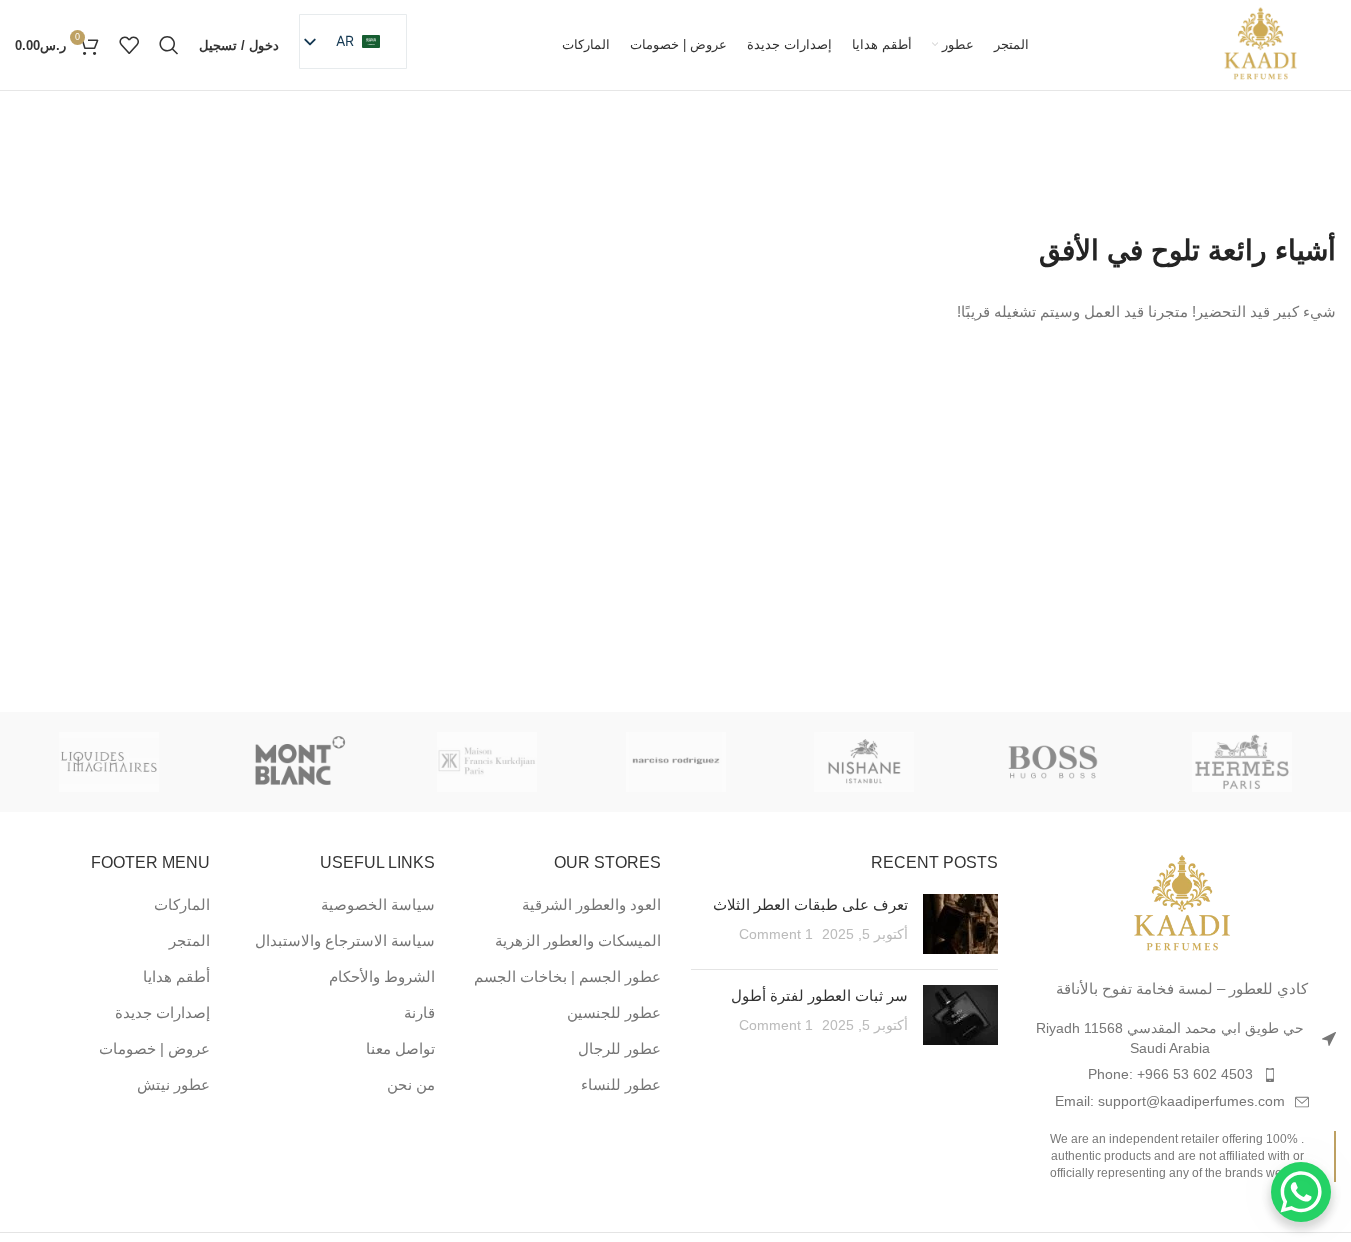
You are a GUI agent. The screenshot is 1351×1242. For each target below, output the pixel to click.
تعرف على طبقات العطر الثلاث (810, 904)
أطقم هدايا (176, 976)
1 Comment (776, 934)
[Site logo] (1260, 43)
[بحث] (169, 45)
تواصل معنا (400, 1048)
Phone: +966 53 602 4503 (1170, 1074)
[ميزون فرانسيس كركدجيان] (486, 762)
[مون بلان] (298, 762)
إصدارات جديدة (162, 1012)
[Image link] (1182, 903)
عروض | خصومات (154, 1048)
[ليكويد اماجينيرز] (109, 762)
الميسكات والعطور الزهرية (578, 940)
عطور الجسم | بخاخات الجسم (567, 976)
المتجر (189, 940)
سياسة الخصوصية (378, 904)
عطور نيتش (173, 1084)
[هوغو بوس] (1053, 762)
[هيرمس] (1241, 762)
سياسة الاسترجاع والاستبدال (345, 940)
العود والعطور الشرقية (591, 904)
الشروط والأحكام (382, 976)
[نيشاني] (864, 762)
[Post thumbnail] (960, 924)
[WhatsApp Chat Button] (1301, 1192)
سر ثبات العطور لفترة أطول (819, 995)
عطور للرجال (619, 1048)
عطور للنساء (621, 1084)
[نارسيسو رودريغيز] (675, 762)
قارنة (419, 1012)
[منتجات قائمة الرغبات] (129, 45)
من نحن (411, 1084)
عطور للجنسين (614, 1012)
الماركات (182, 904)
